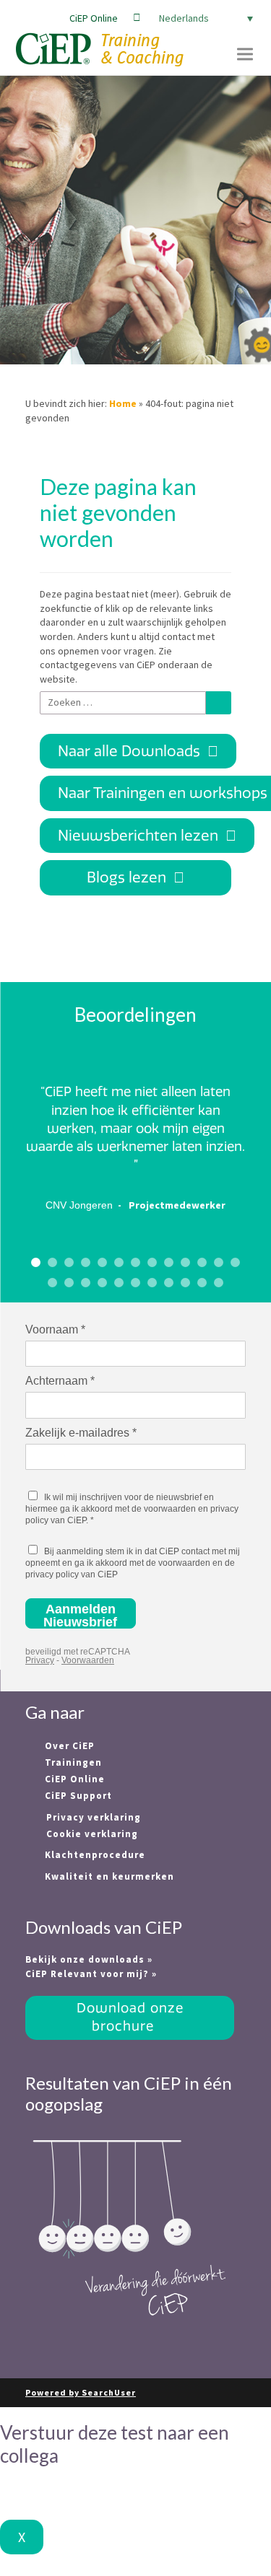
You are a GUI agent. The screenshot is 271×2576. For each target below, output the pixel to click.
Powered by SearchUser (81, 2392)
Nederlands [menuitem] (184, 18)
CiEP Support (77, 1796)
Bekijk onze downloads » (89, 1959)
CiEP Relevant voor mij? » (91, 1974)
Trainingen (72, 1762)
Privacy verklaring (94, 1817)
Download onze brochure (130, 2017)
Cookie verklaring (92, 1834)
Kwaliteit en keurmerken (108, 1876)
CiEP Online (94, 18)
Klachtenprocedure (94, 1855)
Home (123, 403)
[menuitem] (202, 18)
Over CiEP (68, 1746)
